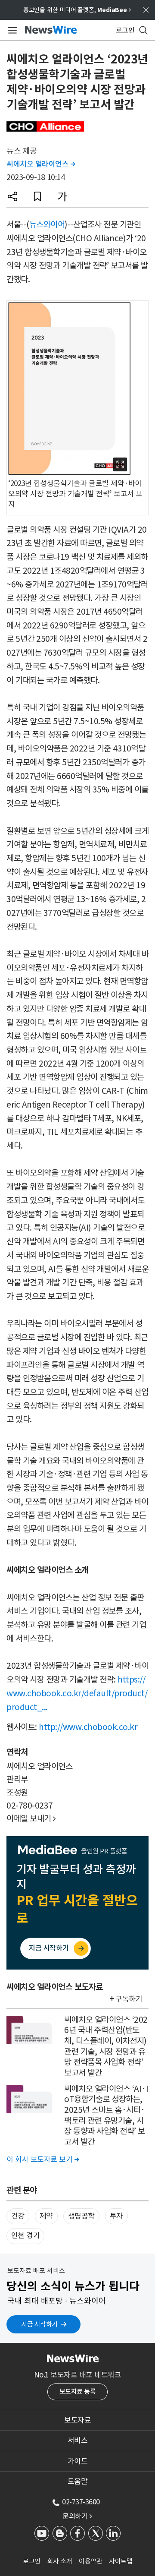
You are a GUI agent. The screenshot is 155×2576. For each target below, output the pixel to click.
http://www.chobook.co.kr (88, 1727)
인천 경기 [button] (26, 2235)
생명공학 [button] (81, 2216)
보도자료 (77, 2420)
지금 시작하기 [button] (39, 2324)
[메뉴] (11, 30)
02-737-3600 (81, 2502)
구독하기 (129, 1999)
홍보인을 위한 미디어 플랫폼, (77, 10)
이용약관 (90, 2561)
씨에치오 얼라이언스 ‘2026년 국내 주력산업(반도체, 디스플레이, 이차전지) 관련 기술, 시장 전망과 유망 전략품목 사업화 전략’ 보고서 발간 (106, 2046)
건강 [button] (18, 2216)
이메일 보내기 (31, 1818)
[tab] (77, 2420)
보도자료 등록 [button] (78, 2391)
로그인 (32, 2561)
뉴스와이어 (47, 224)
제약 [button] (46, 2216)
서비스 (78, 2440)
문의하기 (77, 2516)
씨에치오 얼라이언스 (41, 164)
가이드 (78, 2461)
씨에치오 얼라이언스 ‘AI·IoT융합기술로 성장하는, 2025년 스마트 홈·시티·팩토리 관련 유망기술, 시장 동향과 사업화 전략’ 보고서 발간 (106, 2115)
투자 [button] (116, 2216)
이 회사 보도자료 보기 (43, 2159)
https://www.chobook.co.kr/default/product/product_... (77, 1693)
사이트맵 (121, 2561)
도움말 (78, 2481)
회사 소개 (60, 2561)
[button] (12, 196)
